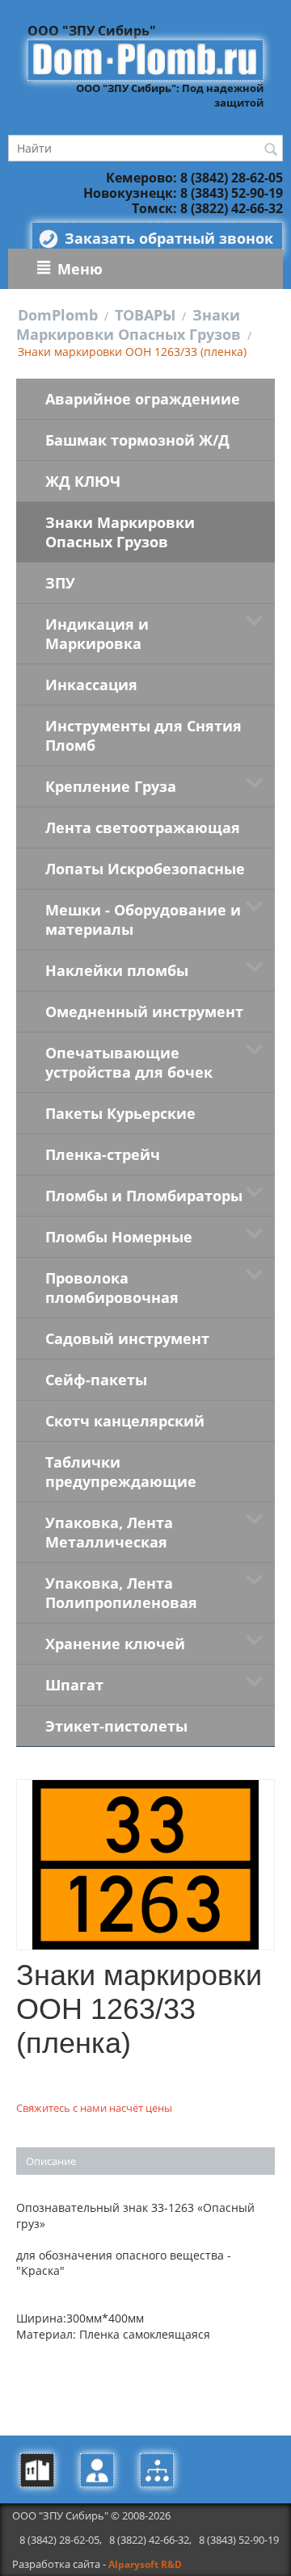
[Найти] (271, 149)
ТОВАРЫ (145, 315)
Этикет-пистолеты (116, 1726)
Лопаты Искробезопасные (145, 869)
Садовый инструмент (127, 1338)
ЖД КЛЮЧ (83, 481)
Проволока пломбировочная (112, 1288)
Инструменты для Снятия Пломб (143, 735)
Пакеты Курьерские (120, 1113)
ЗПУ (60, 583)
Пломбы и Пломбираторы (144, 1196)
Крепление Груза (111, 786)
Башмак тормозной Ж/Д (137, 440)
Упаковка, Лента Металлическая (109, 1532)
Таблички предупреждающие (121, 1472)
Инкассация (91, 685)
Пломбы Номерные (119, 1237)
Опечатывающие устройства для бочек (129, 1062)
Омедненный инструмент (144, 1012)
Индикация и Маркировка (97, 634)
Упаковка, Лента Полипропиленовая (121, 1593)
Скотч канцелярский (125, 1421)
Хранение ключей (115, 1644)
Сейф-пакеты (96, 1380)
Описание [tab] (51, 2161)
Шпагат (74, 1685)
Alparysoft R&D (145, 2564)
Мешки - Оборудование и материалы (143, 919)
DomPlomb (58, 315)
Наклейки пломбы (117, 970)
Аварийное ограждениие (143, 399)
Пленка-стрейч (103, 1154)
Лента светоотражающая (143, 827)
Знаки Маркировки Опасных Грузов (129, 325)
